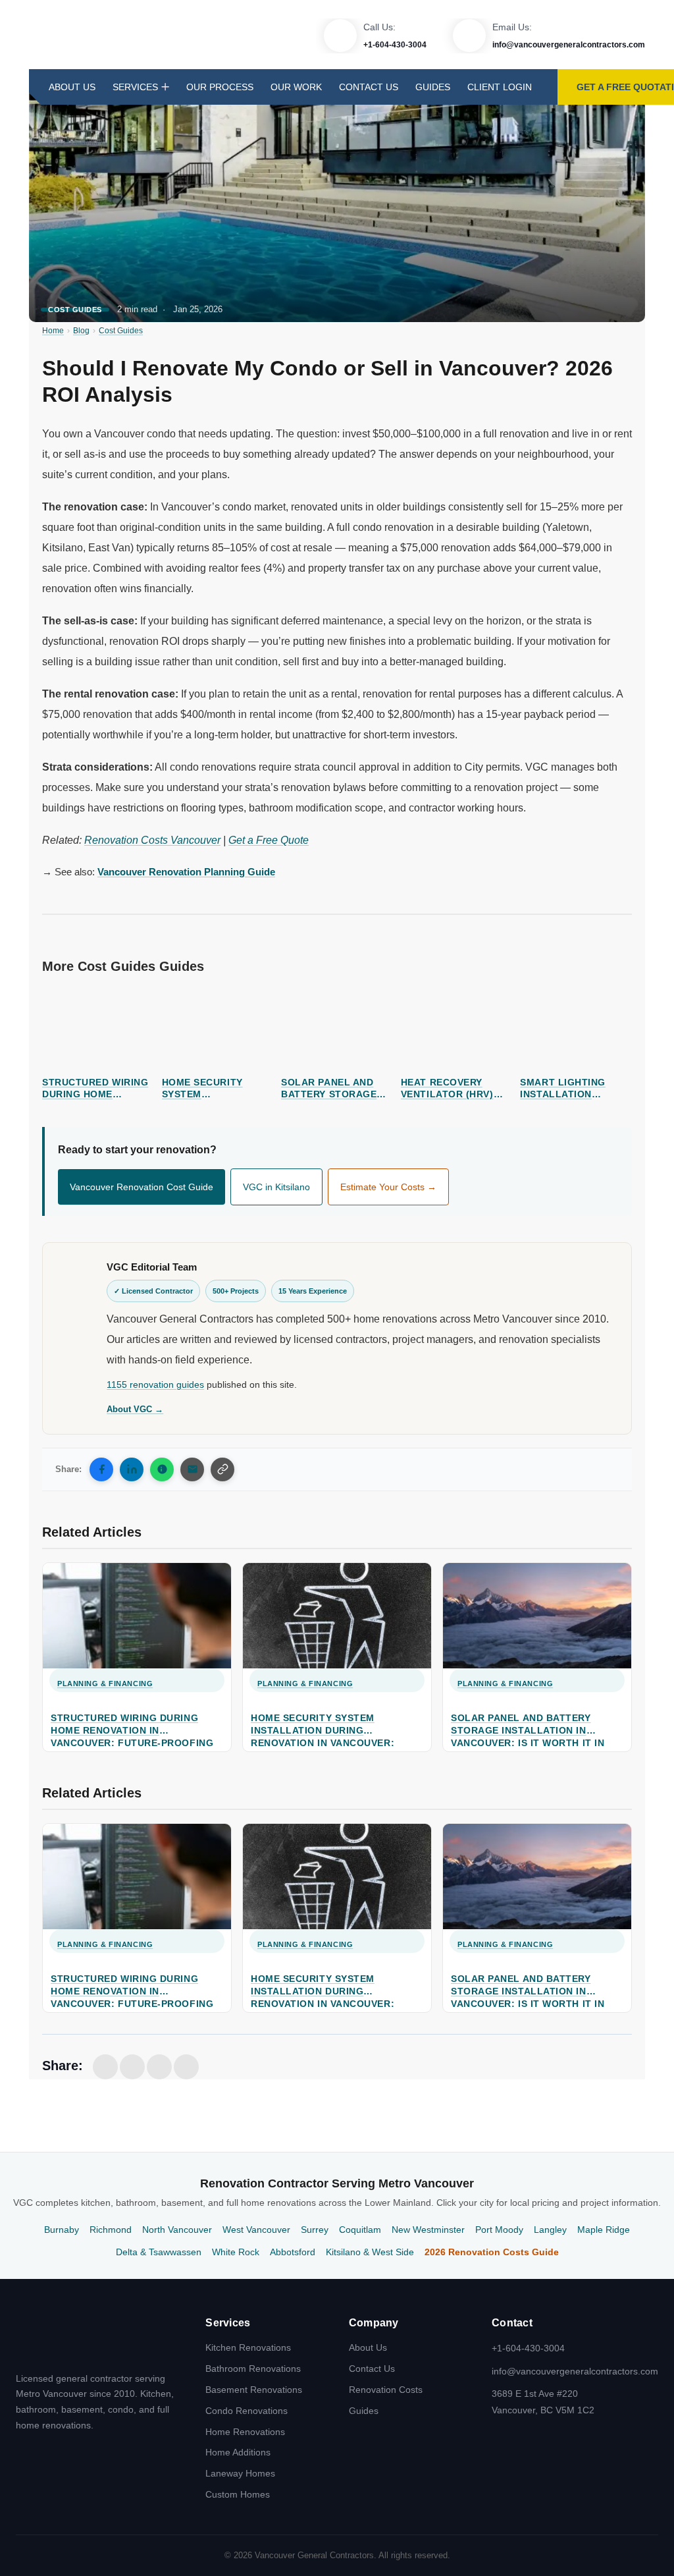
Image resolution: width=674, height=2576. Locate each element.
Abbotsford (293, 2252)
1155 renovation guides (155, 1385)
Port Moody (499, 2230)
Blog (81, 331)
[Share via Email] (192, 1469)
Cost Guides (75, 310)
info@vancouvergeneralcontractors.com (569, 45)
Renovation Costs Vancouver (152, 840)
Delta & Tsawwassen (159, 2252)
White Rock (236, 2252)
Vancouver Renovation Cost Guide (142, 1187)
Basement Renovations (254, 2389)
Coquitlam (360, 2230)
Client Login (500, 87)
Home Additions (238, 2452)
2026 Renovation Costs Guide (492, 2252)
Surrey (315, 2230)
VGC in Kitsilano (276, 1187)
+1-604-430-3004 (395, 45)
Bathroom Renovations (253, 2369)
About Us (72, 87)
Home (53, 331)
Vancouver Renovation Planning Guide (186, 872)
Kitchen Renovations (248, 2347)
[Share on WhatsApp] (162, 1469)
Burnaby (62, 2230)
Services (135, 87)
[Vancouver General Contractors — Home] (68, 2338)
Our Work (296, 87)
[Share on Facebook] (101, 1469)
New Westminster (428, 2230)
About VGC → (135, 1409)
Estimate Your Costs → (388, 1187)
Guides (433, 87)
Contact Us (369, 87)
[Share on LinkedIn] (132, 1469)
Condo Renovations (246, 2410)
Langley (550, 2230)
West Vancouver (256, 2230)
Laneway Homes (240, 2473)
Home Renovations (245, 2431)
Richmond (111, 2230)
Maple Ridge (604, 2230)
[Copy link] (222, 1469)
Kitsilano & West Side (370, 2252)
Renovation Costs (386, 2389)
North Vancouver (177, 2230)
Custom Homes (238, 2494)
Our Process (220, 87)
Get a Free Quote (269, 840)
